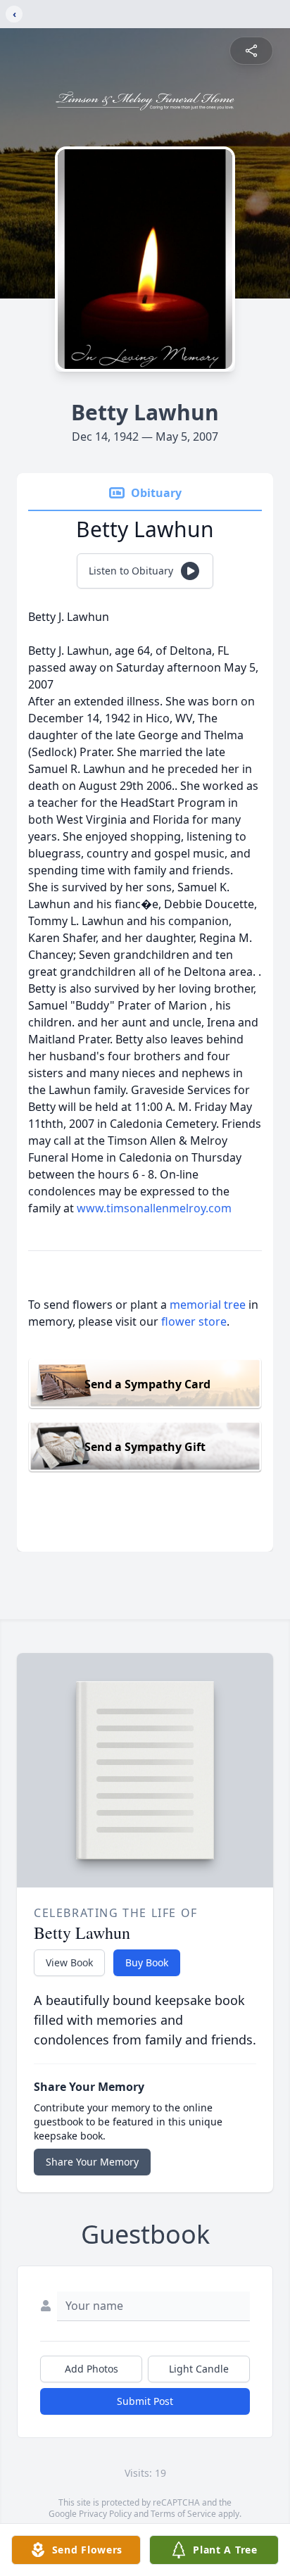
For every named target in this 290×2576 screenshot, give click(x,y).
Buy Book (147, 1962)
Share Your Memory (92, 2162)
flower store (194, 1321)
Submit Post (145, 2401)
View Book (69, 1962)
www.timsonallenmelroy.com (154, 1208)
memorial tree (208, 1305)
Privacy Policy (105, 2514)
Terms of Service (183, 2514)
